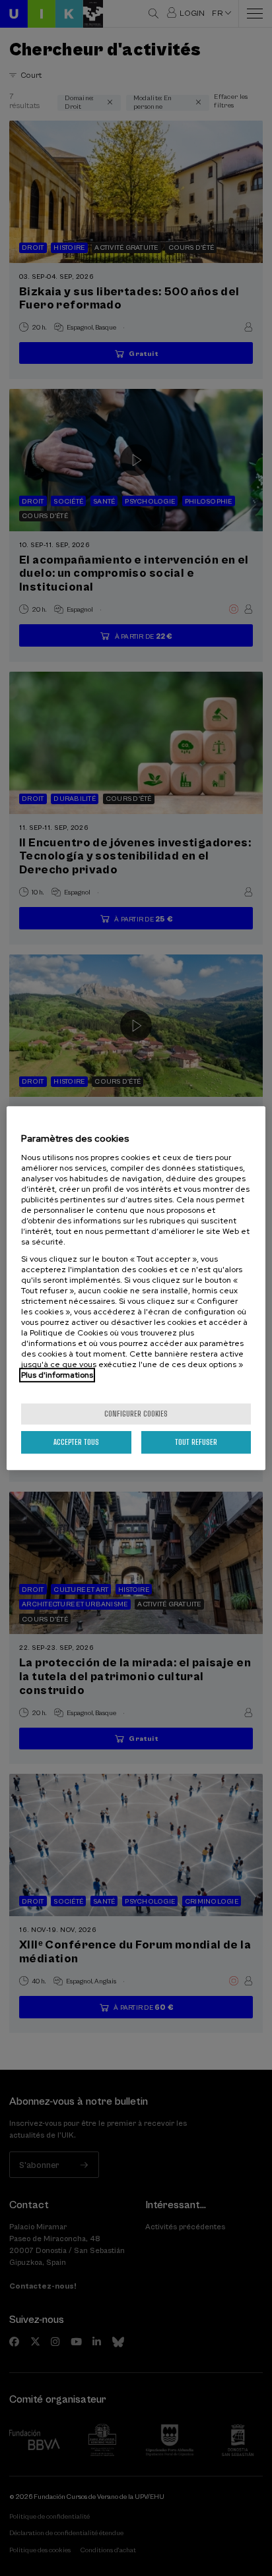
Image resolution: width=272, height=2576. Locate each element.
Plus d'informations (57, 1375)
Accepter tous (76, 1442)
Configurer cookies (136, 1414)
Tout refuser (196, 1442)
